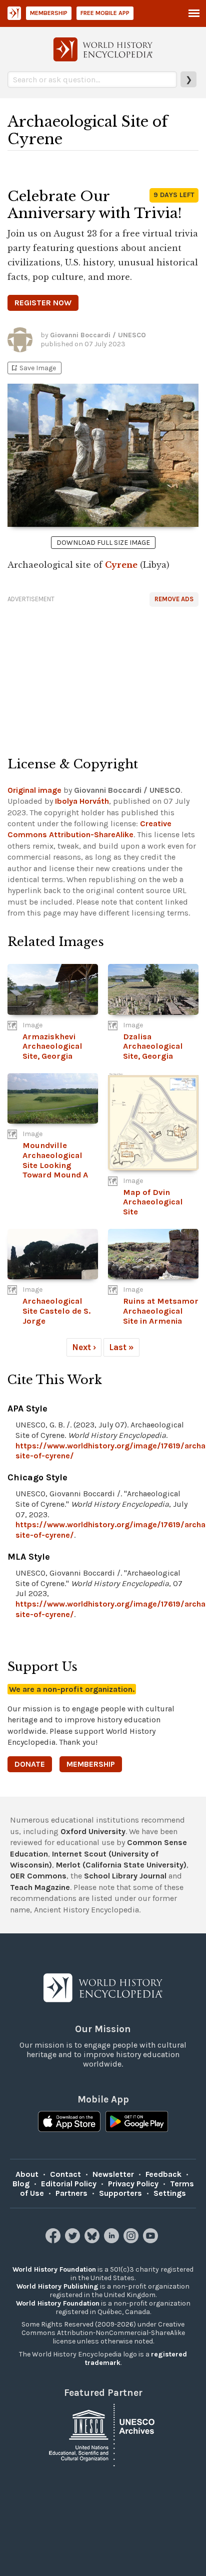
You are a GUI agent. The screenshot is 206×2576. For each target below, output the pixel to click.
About (27, 2174)
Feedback (163, 2174)
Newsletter (113, 2174)
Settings (170, 2193)
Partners (71, 2193)
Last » (121, 1347)
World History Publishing (57, 2286)
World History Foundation (54, 2269)
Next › (84, 1347)
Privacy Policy (133, 2184)
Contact (65, 2174)
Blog (21, 2184)
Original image (34, 790)
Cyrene (121, 565)
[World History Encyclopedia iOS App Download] (69, 2122)
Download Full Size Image (103, 543)
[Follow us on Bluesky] (93, 2240)
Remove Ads (174, 599)
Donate (30, 1764)
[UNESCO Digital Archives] (103, 2434)
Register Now (43, 303)
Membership (49, 13)
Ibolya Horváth (82, 801)
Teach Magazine (40, 1887)
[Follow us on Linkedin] (113, 2240)
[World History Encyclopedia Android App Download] (137, 2122)
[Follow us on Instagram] (132, 2240)
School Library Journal (125, 1876)
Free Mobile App (105, 13)
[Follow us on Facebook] (54, 2240)
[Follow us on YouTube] (152, 2240)
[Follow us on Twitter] (74, 2240)
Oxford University (93, 1831)
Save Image (33, 368)
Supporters (120, 2193)
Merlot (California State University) (121, 1865)
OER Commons (38, 1876)
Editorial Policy (69, 2184)
